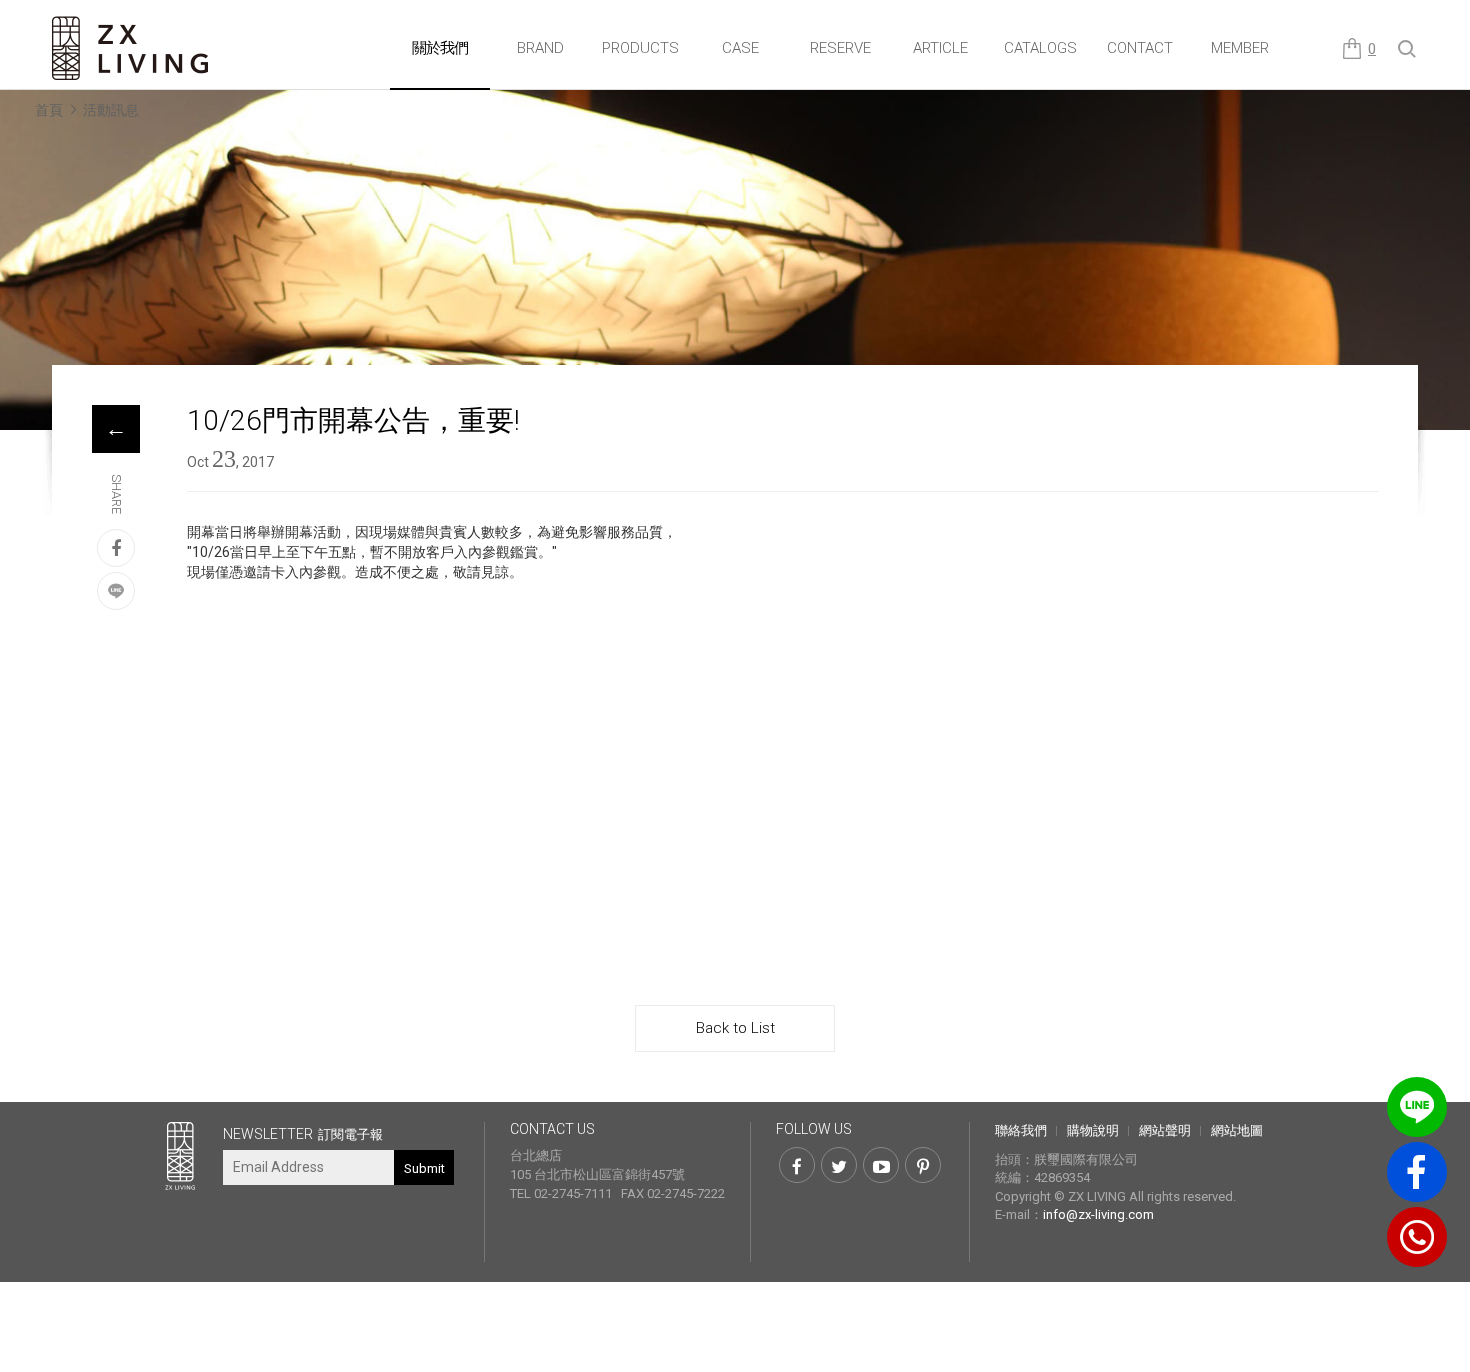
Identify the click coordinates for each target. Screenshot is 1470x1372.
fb (1417, 1172)
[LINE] (116, 591)
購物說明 (1093, 1130)
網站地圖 (1237, 1130)
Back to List (735, 1028)
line (1417, 1107)
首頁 (49, 110)
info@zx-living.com (1098, 1214)
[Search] (1408, 50)
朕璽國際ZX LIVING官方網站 (132, 48)
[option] (735, 284)
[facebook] (116, 548)
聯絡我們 (1021, 1130)
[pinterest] (923, 1165)
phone (1417, 1237)
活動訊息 (111, 110)
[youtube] (881, 1165)
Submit (424, 1168)
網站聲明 (1165, 1130)
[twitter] (839, 1165)
